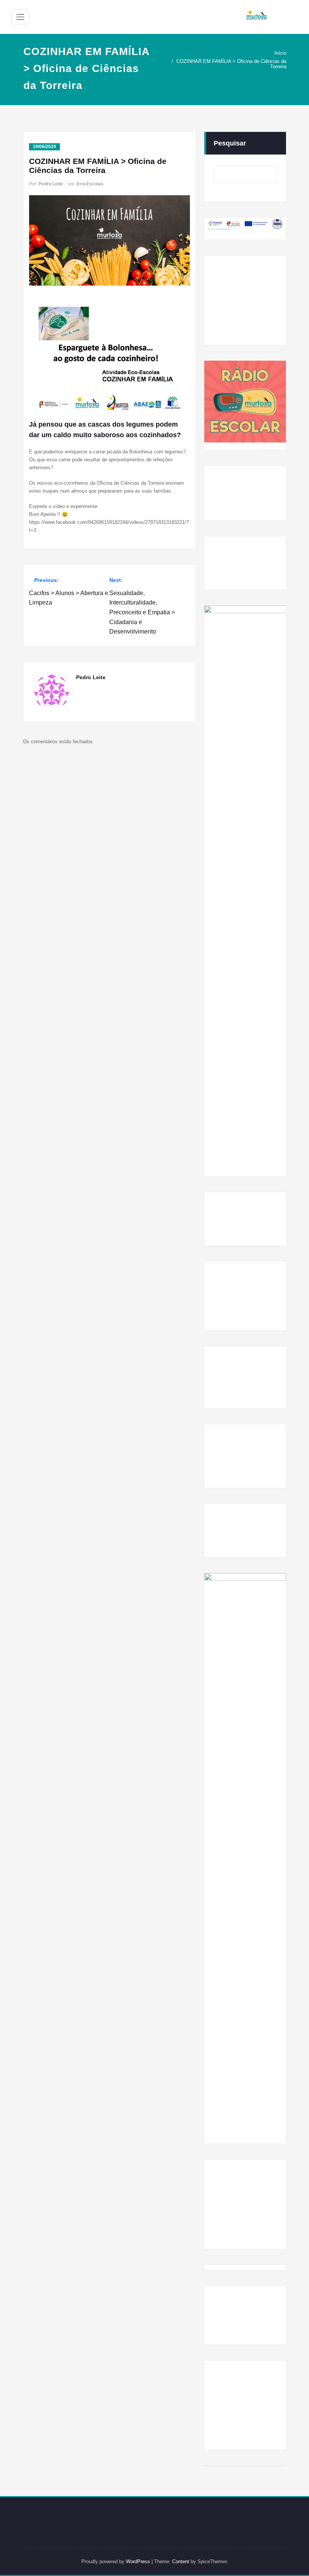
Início (280, 53)
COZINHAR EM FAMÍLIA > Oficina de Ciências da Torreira (231, 64)
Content (181, 2561)
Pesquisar (230, 143)
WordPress (138, 2561)
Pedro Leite (51, 184)
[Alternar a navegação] (20, 17)
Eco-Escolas (90, 184)
